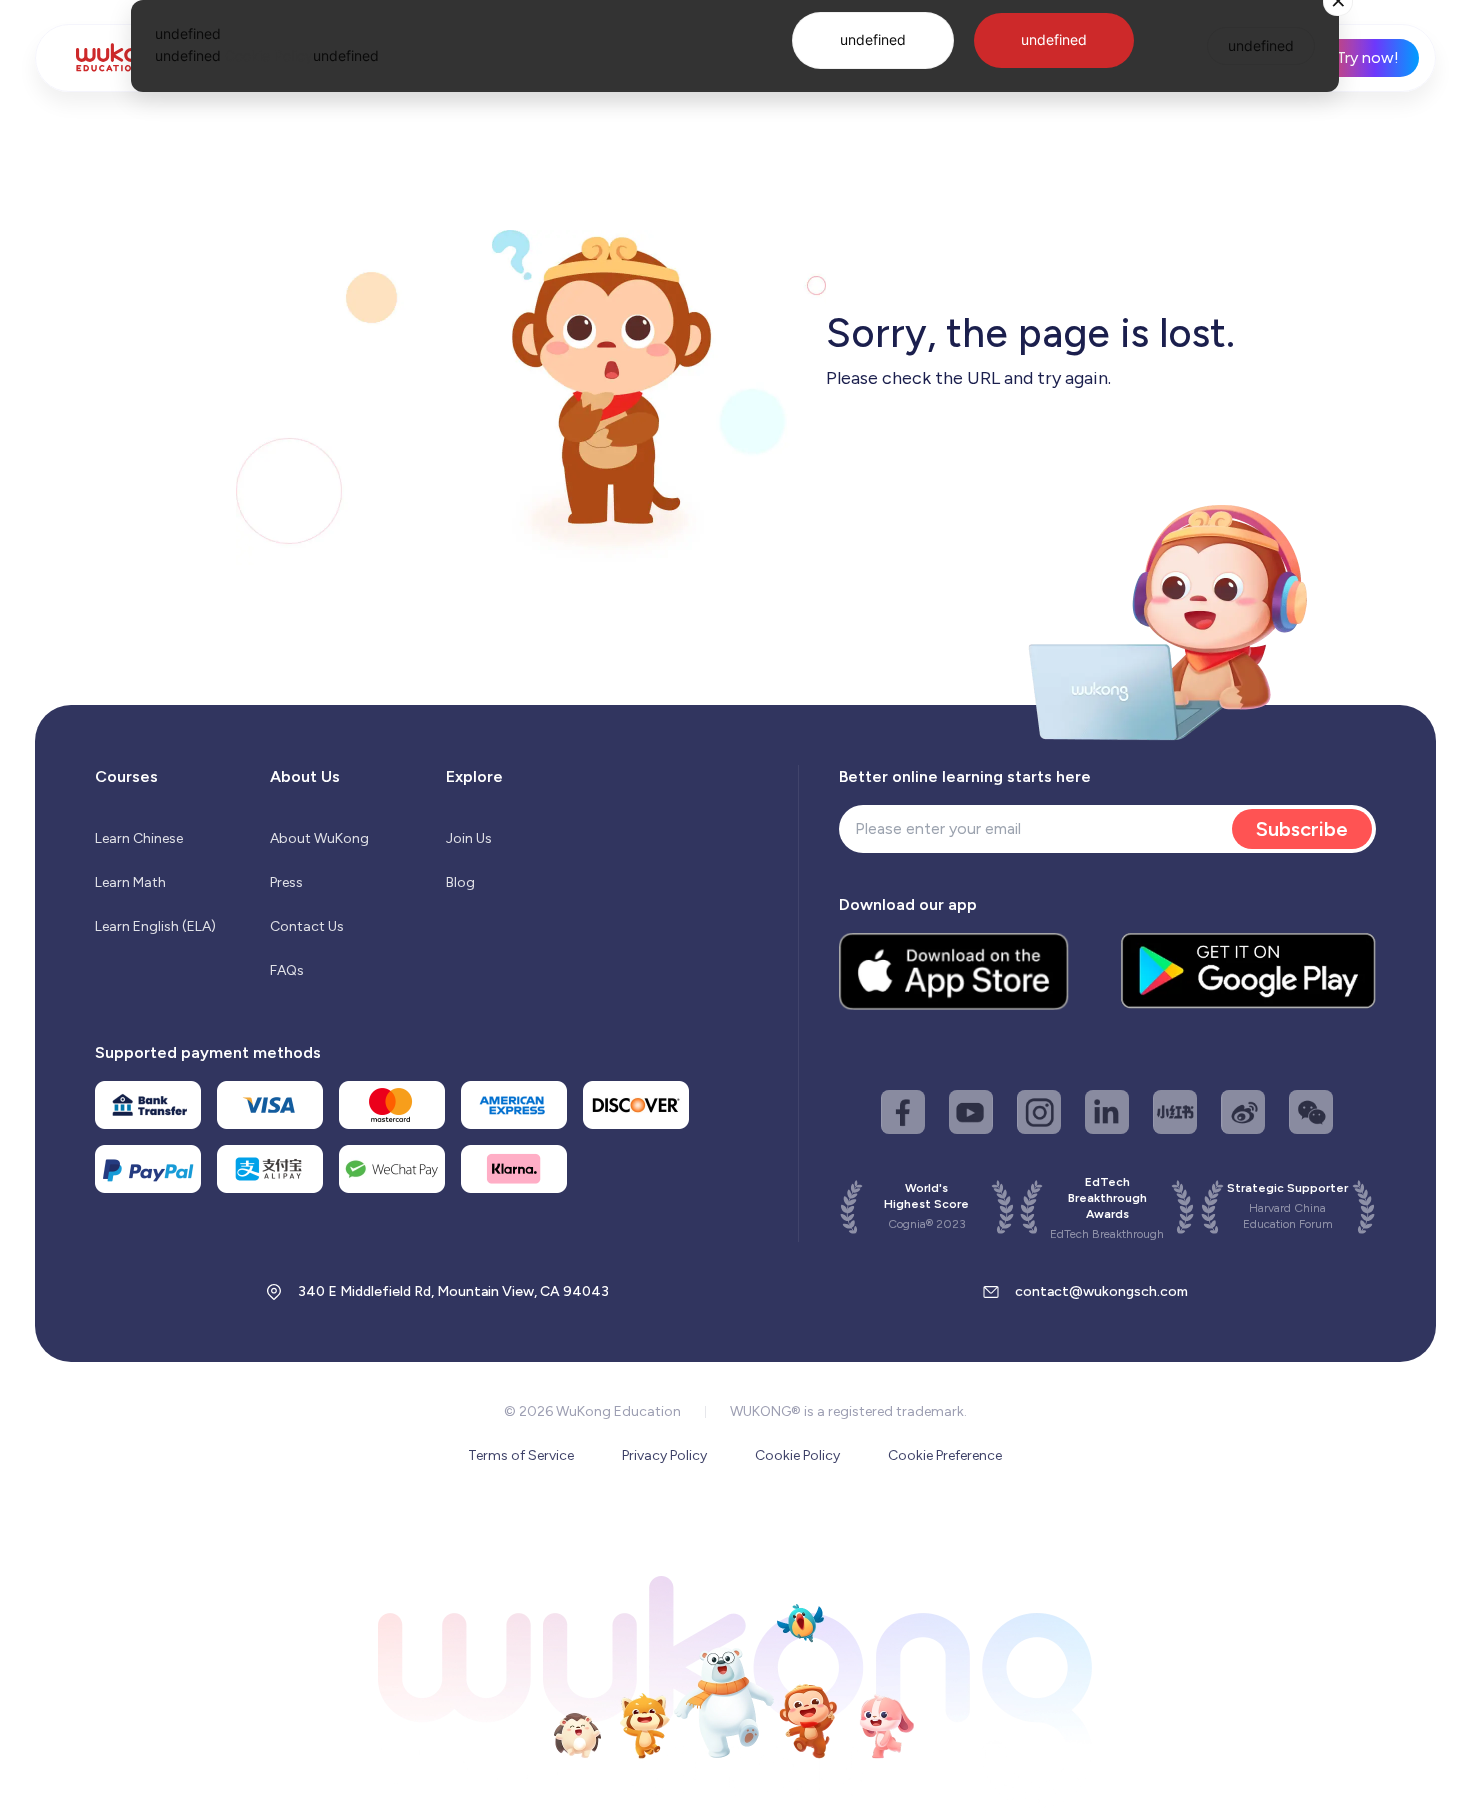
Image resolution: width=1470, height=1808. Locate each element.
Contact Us (307, 926)
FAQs (287, 970)
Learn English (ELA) (155, 926)
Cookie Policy (797, 1455)
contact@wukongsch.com (1101, 1291)
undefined (873, 39)
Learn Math (130, 882)
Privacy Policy (664, 1455)
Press (286, 882)
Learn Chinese (139, 838)
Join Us (469, 838)
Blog (460, 882)
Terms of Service (521, 1455)
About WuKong (319, 838)
